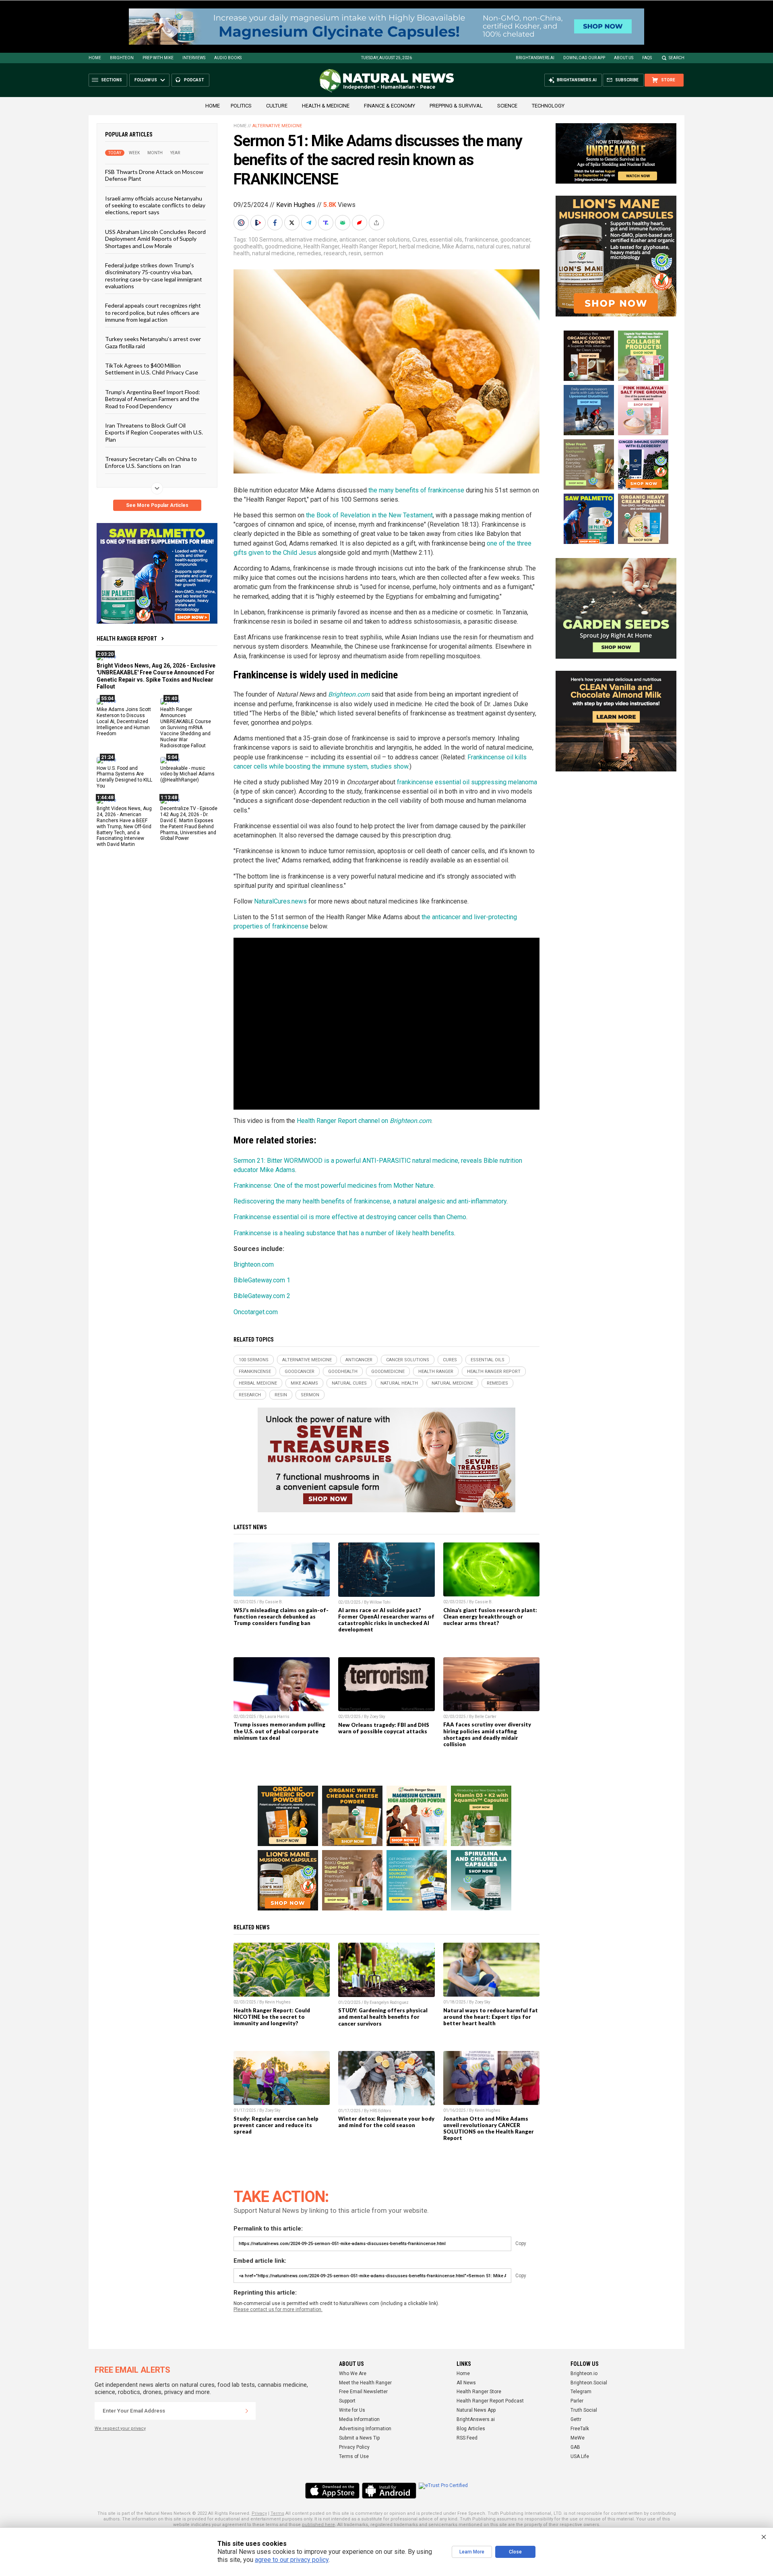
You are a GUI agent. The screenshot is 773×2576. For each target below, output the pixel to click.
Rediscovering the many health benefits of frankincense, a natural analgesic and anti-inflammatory (370, 1201)
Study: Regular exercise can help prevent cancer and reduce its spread (276, 2125)
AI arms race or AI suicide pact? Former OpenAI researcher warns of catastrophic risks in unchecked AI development (386, 1620)
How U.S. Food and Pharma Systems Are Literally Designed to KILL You (124, 777)
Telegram (581, 2392)
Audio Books (228, 58)
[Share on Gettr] (360, 223)
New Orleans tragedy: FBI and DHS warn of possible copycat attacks (384, 1728)
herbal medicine (419, 246)
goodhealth (248, 246)
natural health (399, 1383)
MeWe (578, 2438)
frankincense (481, 240)
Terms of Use (354, 2456)
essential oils (446, 240)
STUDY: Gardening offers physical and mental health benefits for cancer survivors (383, 2017)
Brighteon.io (584, 2373)
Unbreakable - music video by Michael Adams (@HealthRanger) (187, 774)
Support (347, 2401)
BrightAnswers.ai (535, 58)
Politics (241, 106)
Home (95, 58)
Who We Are (353, 2373)
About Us (624, 58)
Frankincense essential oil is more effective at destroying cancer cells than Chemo (350, 1217)
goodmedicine (283, 246)
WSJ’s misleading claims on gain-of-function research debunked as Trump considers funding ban (281, 1617)
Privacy (259, 2513)
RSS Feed (467, 2438)
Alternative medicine (277, 126)
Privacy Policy (354, 2447)
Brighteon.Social (589, 2383)
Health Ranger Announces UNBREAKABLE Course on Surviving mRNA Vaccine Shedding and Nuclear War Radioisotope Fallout (186, 727)
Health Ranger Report (127, 639)
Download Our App (584, 58)
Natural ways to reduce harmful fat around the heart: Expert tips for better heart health (491, 2017)
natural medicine (273, 253)
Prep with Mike (158, 58)
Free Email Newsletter (363, 2392)
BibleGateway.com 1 (262, 1280)
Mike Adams (458, 246)
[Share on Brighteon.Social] (242, 223)
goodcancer (515, 240)
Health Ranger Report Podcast (490, 2401)
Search (677, 58)
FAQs (647, 58)
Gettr (576, 2419)
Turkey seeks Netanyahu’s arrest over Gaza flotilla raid (153, 342)
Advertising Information (365, 2429)
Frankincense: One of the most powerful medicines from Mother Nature (334, 1186)
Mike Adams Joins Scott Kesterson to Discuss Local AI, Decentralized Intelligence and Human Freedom (124, 722)
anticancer (353, 240)
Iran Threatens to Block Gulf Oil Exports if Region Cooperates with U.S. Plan (154, 432)
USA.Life (580, 2456)
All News (466, 2383)
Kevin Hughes (296, 205)
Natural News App (476, 2410)
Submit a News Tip (359, 2438)
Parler (577, 2401)
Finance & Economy (390, 106)
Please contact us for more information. (278, 2309)
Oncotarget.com (256, 1312)
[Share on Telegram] (310, 223)
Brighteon (122, 58)
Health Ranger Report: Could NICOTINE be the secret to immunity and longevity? (272, 2017)
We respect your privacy (120, 2428)
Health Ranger (321, 246)
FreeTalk (580, 2429)
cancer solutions (389, 240)
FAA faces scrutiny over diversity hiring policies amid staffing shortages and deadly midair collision (487, 1734)
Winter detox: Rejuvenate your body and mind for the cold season (386, 2122)
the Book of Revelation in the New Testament (369, 515)
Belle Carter (486, 1717)
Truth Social (584, 2410)
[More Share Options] (377, 223)
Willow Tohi (380, 1602)
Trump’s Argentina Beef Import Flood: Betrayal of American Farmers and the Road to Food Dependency (153, 399)
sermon (373, 253)
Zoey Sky (377, 1717)
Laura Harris (277, 1717)
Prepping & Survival (456, 106)
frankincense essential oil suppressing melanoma (467, 782)
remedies (309, 253)
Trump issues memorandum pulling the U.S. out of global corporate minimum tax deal (279, 1731)
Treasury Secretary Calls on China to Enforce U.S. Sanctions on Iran (151, 462)
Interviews (194, 58)
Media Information (359, 2419)
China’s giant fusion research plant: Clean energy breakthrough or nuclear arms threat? (490, 1617)
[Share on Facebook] (276, 223)
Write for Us (352, 2410)
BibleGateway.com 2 (262, 1296)
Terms (277, 2513)
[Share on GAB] (343, 223)
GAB (575, 2447)
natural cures (493, 246)
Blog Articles (471, 2429)
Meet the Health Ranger (365, 2383)
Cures (420, 240)
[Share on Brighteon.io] (259, 223)
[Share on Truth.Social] (327, 223)
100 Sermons (266, 240)
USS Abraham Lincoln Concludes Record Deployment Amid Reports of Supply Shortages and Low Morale (155, 238)
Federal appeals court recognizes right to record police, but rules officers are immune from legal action (153, 312)
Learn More (472, 2552)
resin (355, 253)
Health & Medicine (326, 106)
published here (318, 2525)
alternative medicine (311, 240)
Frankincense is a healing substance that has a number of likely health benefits (344, 1233)
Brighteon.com (254, 1264)
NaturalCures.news (280, 901)
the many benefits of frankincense (416, 490)
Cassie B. (274, 1602)
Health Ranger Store (479, 2392)
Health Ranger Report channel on (364, 1121)
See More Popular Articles (157, 505)
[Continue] (247, 2411)
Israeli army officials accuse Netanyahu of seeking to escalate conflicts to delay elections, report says (155, 205)
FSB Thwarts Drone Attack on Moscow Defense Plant (154, 175)
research (335, 253)
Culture (277, 106)
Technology (548, 106)
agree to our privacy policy (292, 2560)
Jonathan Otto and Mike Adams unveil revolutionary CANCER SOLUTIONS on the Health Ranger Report (489, 2128)
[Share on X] (293, 223)
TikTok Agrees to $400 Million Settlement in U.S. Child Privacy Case (152, 369)
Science (507, 106)
